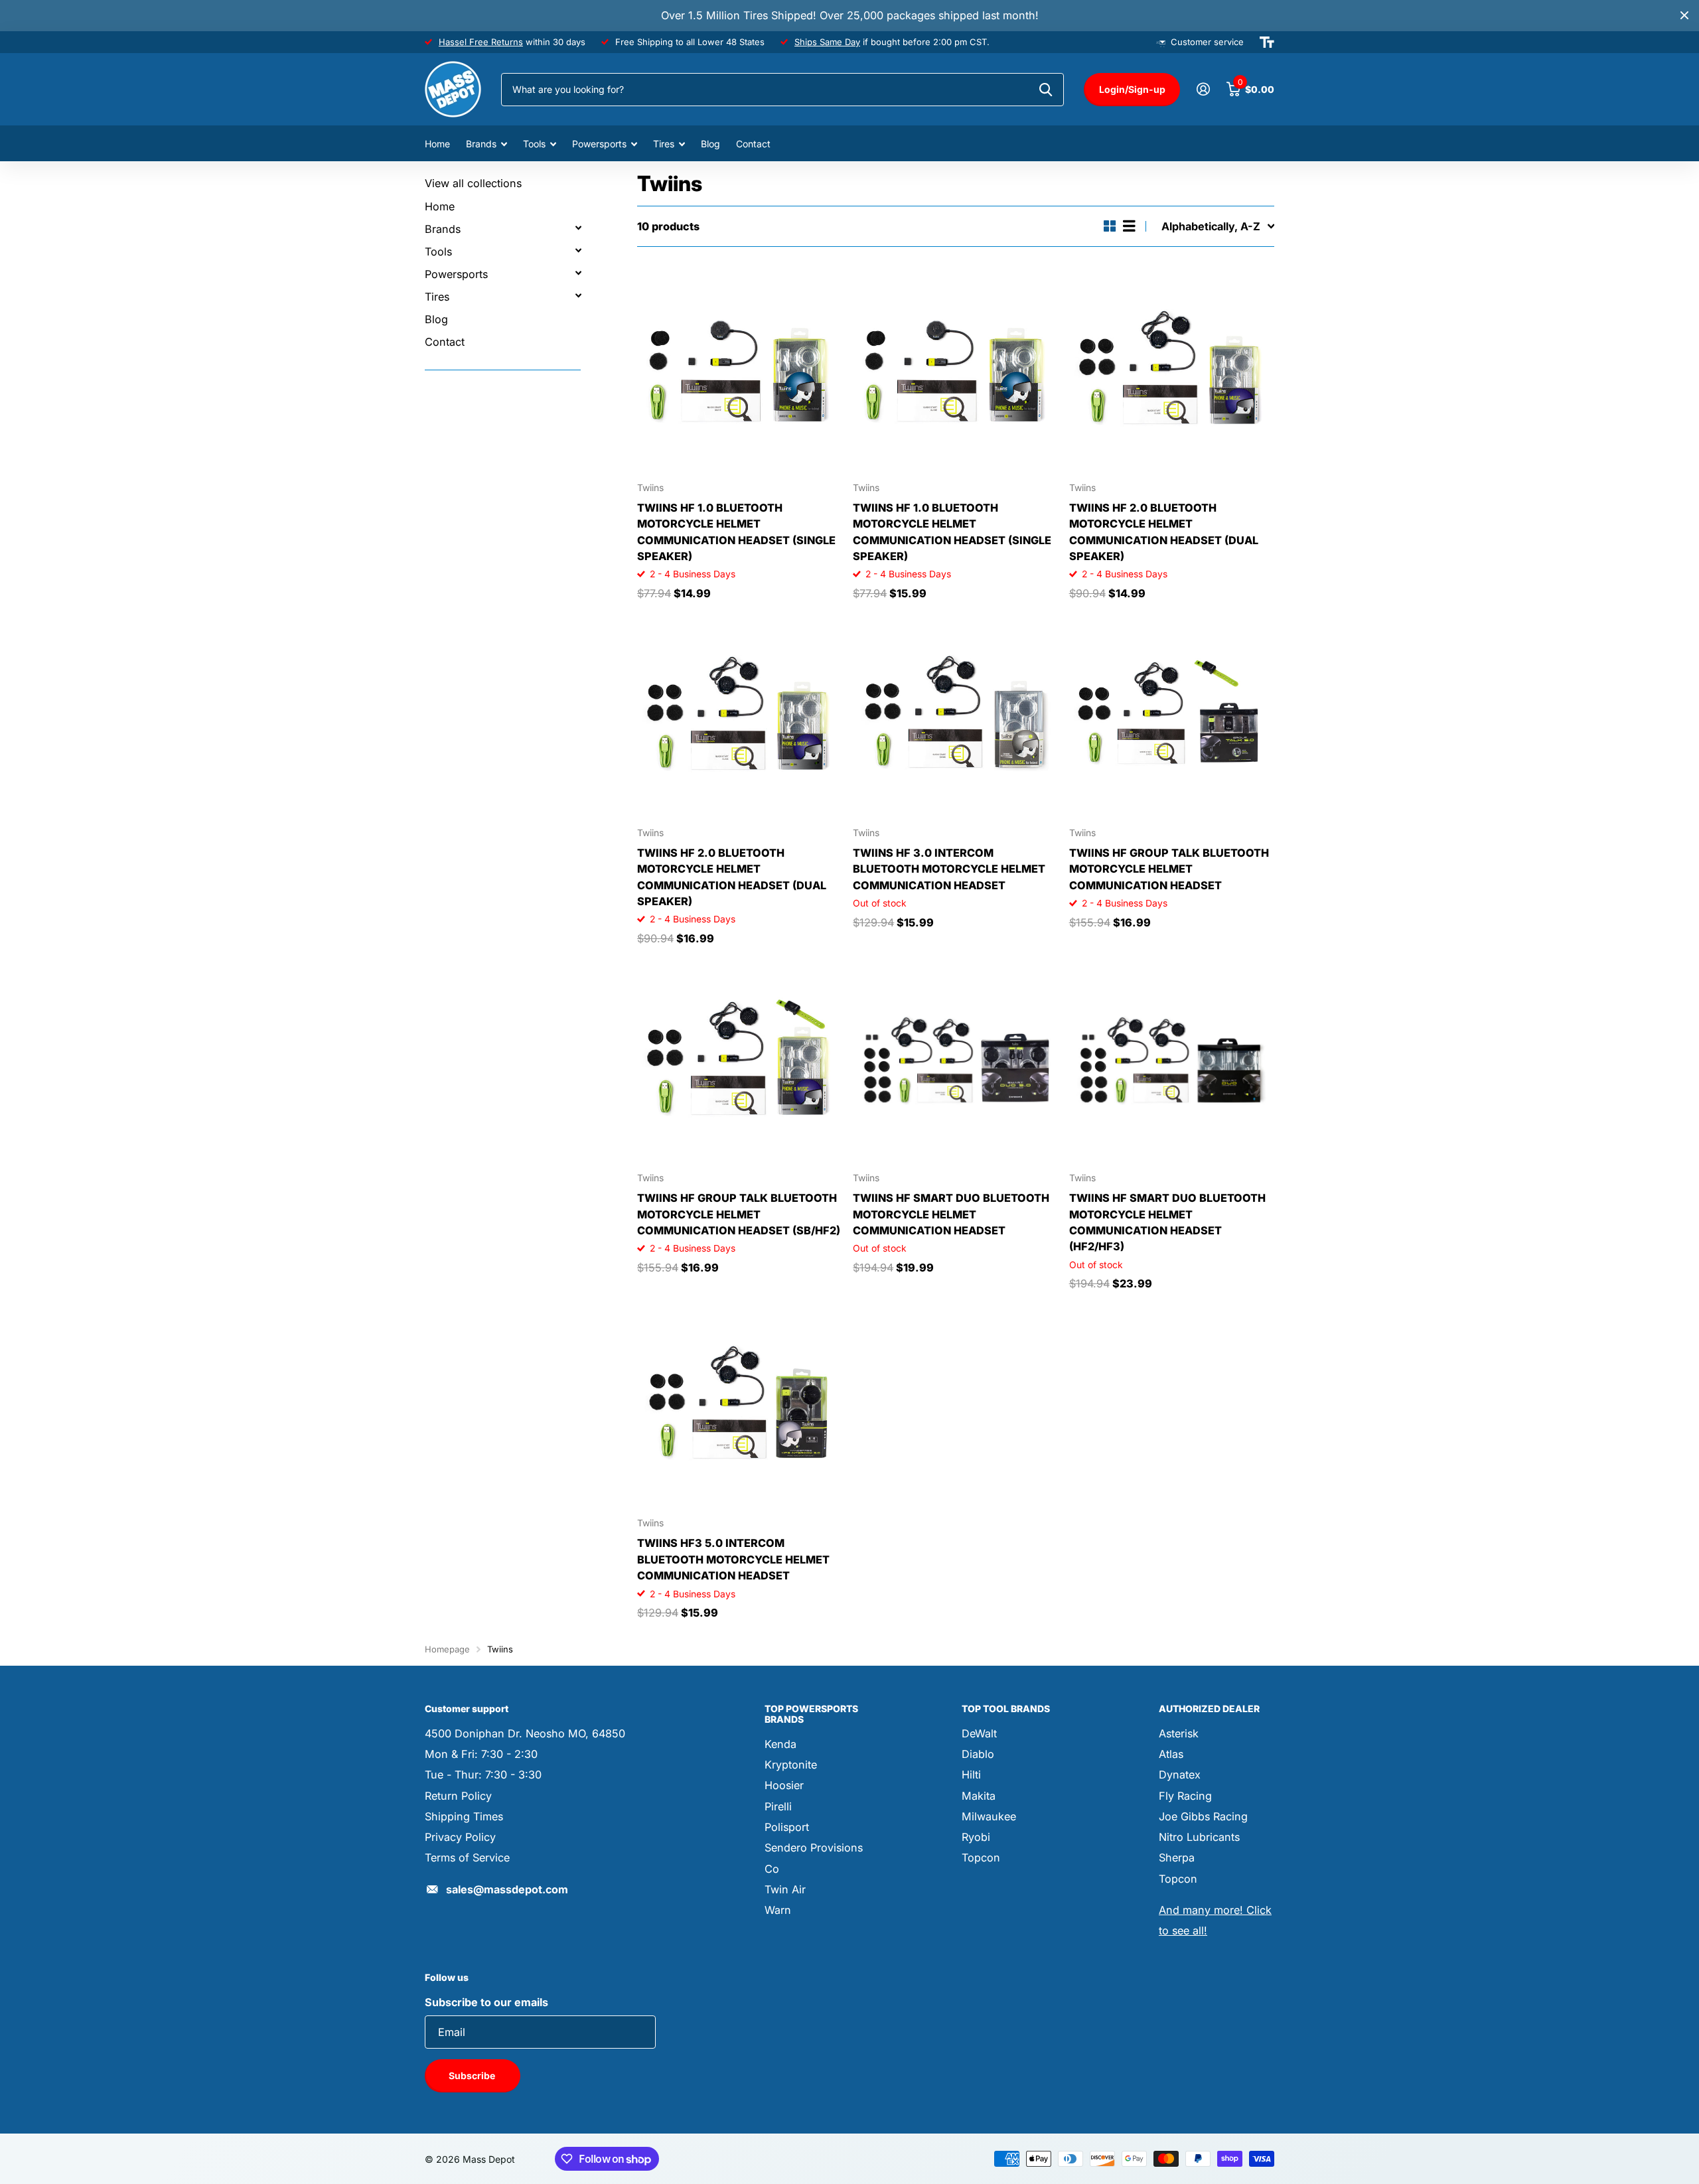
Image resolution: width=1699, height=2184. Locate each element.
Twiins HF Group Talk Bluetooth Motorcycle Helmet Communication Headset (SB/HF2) (739, 1214)
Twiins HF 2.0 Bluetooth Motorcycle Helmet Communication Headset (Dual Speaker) (1164, 532)
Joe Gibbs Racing (1203, 1816)
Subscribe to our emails (486, 2002)
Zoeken (1046, 90)
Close (1684, 16)
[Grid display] (1110, 226)
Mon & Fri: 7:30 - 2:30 (481, 1754)
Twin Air (785, 1889)
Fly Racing (1185, 1796)
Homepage (447, 1649)
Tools (534, 144)
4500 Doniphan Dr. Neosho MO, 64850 (525, 1733)
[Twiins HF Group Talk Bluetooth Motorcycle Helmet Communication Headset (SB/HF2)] (740, 1060)
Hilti (971, 1775)
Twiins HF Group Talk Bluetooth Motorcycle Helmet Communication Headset (1169, 869)
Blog (710, 144)
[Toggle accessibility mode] (1267, 42)
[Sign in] (1203, 89)
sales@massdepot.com (507, 1889)
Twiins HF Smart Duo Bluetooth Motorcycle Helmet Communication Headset (951, 1214)
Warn (778, 1910)
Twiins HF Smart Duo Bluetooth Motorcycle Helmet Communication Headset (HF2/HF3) (1167, 1222)
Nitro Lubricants (1199, 1837)
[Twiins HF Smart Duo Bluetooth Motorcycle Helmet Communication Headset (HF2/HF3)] (1172, 1060)
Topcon (981, 1857)
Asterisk (1179, 1733)
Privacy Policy (460, 1837)
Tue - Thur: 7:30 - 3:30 (483, 1775)
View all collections (473, 183)
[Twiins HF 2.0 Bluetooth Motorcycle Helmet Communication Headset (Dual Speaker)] (1172, 369)
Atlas (1171, 1754)
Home (437, 144)
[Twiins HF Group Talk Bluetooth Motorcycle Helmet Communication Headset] (1172, 714)
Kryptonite (791, 1765)
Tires (664, 144)
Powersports (599, 144)
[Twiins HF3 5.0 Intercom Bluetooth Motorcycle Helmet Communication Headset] (740, 1405)
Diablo (978, 1754)
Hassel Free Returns (481, 42)
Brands (481, 144)
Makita (979, 1796)
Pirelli (778, 1806)
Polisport (787, 1827)
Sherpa (1177, 1857)
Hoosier (784, 1785)
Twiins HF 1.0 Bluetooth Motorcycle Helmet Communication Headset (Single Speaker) (736, 532)
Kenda (780, 1744)
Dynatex (1180, 1775)
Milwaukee (989, 1816)
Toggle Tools (578, 250)
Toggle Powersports (578, 273)
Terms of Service (467, 1857)
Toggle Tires (578, 295)
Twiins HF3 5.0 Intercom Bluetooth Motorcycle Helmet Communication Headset (733, 1559)
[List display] (1129, 226)
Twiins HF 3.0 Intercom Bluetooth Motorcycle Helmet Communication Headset (949, 869)
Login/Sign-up (1132, 89)
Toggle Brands (578, 228)
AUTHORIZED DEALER (1209, 1709)
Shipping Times (464, 1816)
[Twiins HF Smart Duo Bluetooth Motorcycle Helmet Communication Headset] (955, 1060)
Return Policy (458, 1796)
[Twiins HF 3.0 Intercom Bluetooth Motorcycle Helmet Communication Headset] (955, 714)
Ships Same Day (827, 42)
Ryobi (976, 1837)
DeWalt (979, 1733)
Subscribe (473, 2075)
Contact (753, 144)
